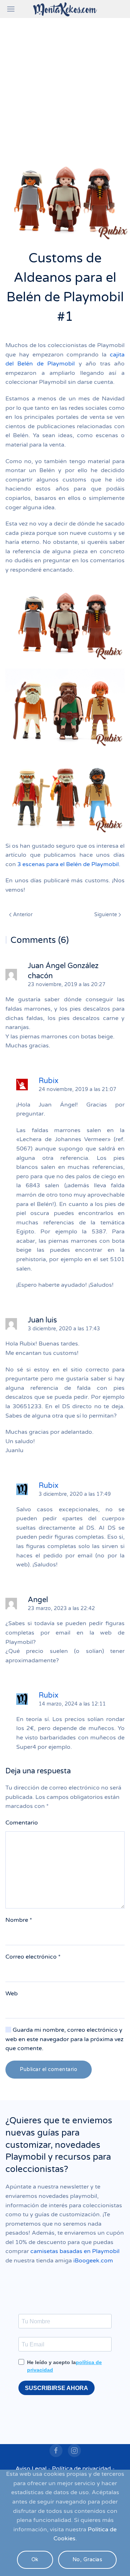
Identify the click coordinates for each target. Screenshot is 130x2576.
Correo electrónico (33, 1957)
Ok (35, 2560)
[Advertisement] (65, 87)
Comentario (22, 1823)
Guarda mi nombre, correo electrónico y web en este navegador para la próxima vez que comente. (64, 2039)
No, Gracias (88, 2560)
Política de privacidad (81, 2469)
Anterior (22, 915)
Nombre (19, 1920)
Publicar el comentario (49, 2069)
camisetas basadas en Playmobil (75, 2251)
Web (12, 1994)
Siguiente (106, 915)
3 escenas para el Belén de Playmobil (68, 864)
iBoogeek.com (93, 2261)
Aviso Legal (31, 2469)
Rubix (49, 1081)
